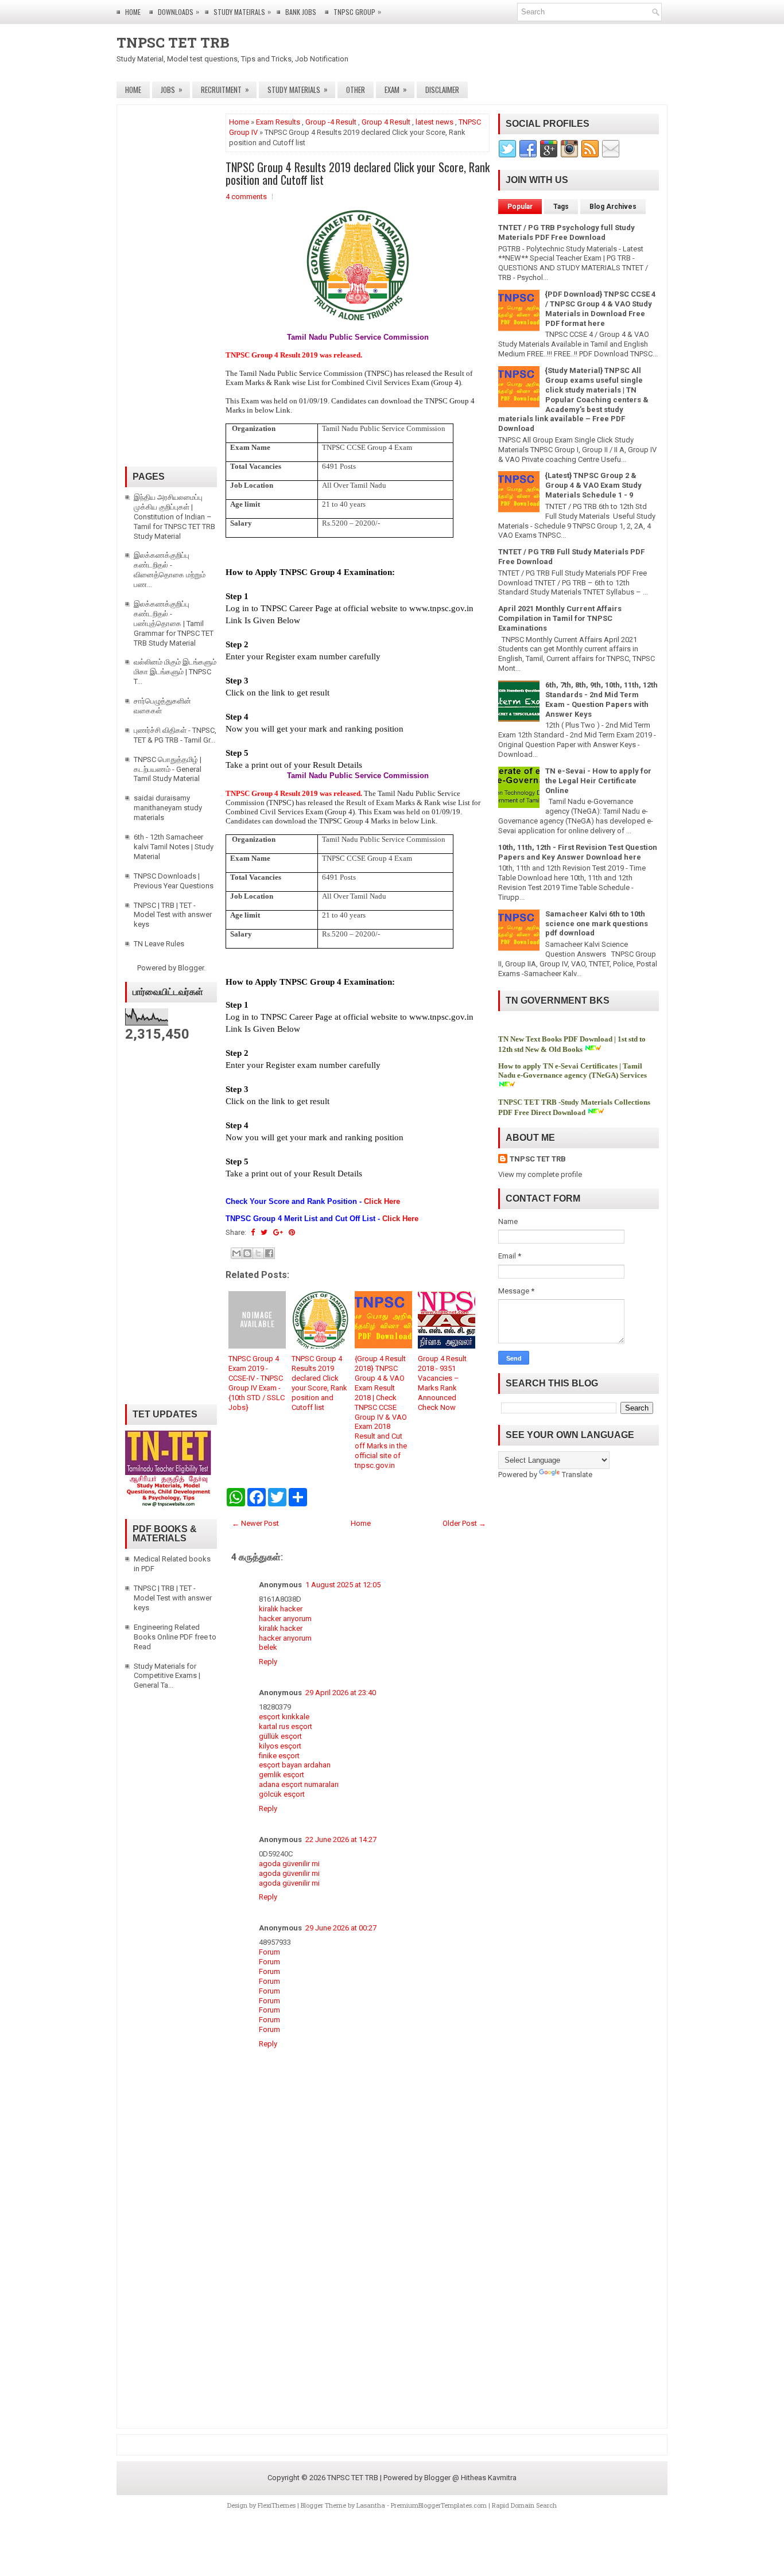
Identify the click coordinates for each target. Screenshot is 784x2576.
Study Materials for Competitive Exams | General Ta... (167, 1676)
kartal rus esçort (286, 1726)
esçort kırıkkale (284, 1717)
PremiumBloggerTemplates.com (439, 2505)
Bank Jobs (301, 12)
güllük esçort (280, 1736)
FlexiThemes (277, 2505)
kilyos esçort (280, 1746)
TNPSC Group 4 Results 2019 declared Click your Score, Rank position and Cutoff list (358, 173)
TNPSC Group (357, 11)
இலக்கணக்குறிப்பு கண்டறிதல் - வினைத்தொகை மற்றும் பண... (170, 570)
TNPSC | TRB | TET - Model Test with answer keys (173, 915)
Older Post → (464, 1523)
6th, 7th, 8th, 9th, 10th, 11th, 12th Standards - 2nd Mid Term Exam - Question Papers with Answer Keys (601, 700)
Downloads (178, 11)
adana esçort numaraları (299, 1784)
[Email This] (236, 1253)
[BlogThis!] (247, 1253)
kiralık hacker (281, 1609)
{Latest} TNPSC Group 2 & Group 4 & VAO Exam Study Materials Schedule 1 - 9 (593, 485)
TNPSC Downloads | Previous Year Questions (174, 881)
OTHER (356, 90)
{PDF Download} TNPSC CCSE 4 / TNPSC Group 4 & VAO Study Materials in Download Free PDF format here (600, 309)
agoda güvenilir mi (289, 1864)
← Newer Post (255, 1523)
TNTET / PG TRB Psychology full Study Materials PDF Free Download (566, 232)
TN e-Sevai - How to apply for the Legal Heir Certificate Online (598, 781)
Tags (561, 207)
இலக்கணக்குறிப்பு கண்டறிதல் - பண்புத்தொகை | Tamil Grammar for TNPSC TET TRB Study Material (174, 623)
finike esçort (279, 1756)
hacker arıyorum (285, 1619)
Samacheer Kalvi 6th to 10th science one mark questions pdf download (597, 924)
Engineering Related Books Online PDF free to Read (175, 1637)
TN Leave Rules (159, 944)
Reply (268, 1662)
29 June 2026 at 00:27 (341, 1928)
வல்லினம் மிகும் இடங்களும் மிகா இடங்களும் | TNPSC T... (175, 672)
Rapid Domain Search (524, 2505)
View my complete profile (540, 1174)
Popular (520, 207)
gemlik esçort (282, 1775)
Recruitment (225, 89)
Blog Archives (613, 207)
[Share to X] (258, 1253)
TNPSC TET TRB (173, 42)
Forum (269, 1952)
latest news (434, 122)
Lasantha (371, 2505)
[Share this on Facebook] (253, 1232)
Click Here (382, 1201)
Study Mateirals (242, 11)
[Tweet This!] (264, 1232)
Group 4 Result (386, 122)
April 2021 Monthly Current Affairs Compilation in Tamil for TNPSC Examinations (560, 618)
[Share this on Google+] (278, 1232)
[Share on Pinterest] (292, 1232)
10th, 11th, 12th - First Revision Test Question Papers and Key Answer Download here (578, 852)
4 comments (246, 197)
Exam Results (278, 122)
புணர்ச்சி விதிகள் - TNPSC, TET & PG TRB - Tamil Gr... (175, 735)
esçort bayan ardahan (295, 1765)
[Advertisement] (358, 2314)
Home (133, 12)
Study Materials (298, 89)
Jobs (172, 89)
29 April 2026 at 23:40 (341, 1693)
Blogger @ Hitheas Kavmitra (470, 2478)
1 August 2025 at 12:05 (343, 1585)
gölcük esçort (282, 1794)
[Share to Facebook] (269, 1253)
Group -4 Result (331, 122)
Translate (577, 1475)
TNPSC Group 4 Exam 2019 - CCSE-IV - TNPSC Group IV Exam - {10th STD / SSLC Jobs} (257, 1383)
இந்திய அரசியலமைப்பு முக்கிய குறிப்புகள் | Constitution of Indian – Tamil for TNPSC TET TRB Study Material (174, 517)
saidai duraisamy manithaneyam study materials (168, 808)
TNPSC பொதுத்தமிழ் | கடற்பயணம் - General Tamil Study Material (168, 769)
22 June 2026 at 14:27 (341, 1839)
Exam (396, 89)
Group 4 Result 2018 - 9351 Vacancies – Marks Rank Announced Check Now (442, 1383)
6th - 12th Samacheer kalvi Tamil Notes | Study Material (174, 847)
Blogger (191, 968)
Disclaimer (442, 90)
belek (268, 1647)
